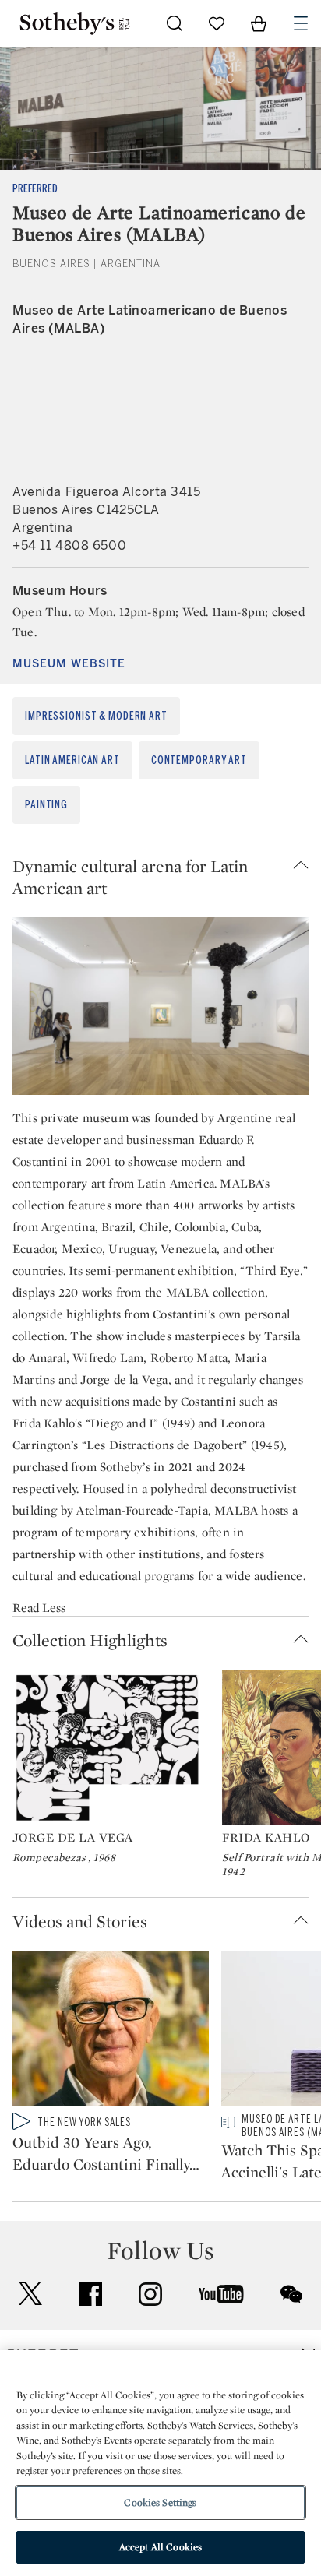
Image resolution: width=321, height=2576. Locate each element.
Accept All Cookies (160, 2547)
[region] (160, 2463)
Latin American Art (72, 760)
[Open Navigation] (301, 23)
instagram (150, 2294)
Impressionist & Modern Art (96, 716)
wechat (291, 2294)
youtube (221, 2294)
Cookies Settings (160, 2502)
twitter (30, 2294)
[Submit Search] (175, 23)
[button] (160, 877)
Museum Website (69, 664)
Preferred (35, 189)
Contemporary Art (199, 760)
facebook (90, 2294)
